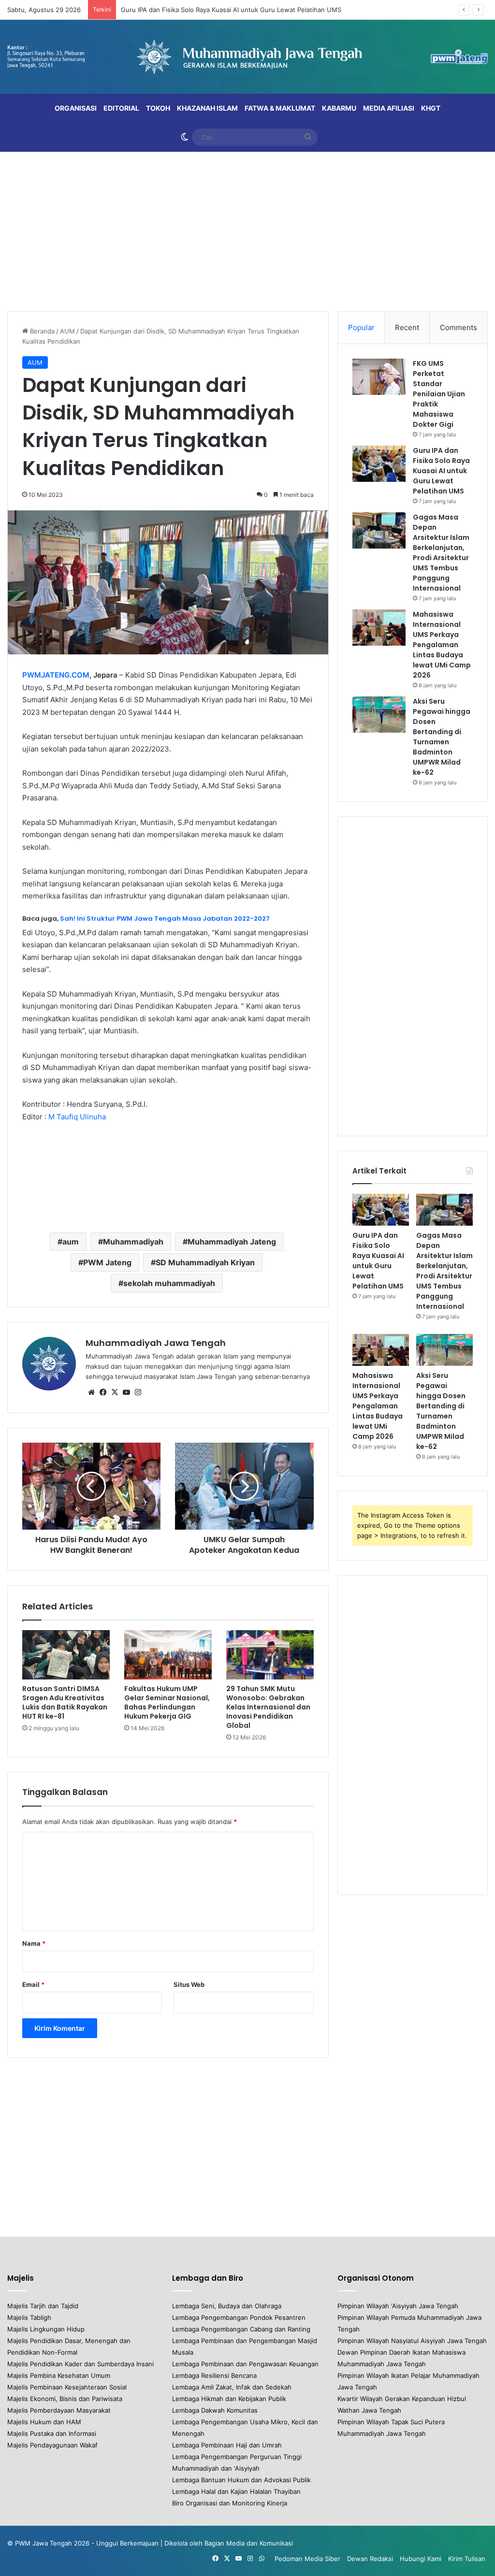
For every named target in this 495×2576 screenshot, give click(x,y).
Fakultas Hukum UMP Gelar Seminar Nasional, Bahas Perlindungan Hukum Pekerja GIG (167, 1702)
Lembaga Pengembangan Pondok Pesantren (239, 2317)
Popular (361, 327)
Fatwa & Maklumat (280, 108)
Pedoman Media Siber (307, 2559)
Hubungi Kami (421, 2559)
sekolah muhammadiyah (169, 1283)
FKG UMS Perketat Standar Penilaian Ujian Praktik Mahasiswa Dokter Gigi (439, 394)
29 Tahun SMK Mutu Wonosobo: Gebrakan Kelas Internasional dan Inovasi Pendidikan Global (268, 1707)
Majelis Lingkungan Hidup (46, 2329)
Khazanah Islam (207, 108)
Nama (34, 1943)
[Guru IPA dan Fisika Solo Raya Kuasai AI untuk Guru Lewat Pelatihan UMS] (379, 464)
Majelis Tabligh (29, 2317)
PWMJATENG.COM (56, 675)
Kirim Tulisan (467, 2559)
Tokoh (158, 108)
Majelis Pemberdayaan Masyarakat (59, 2410)
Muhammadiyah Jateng (232, 1242)
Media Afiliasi (389, 108)
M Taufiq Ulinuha (77, 1117)
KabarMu (339, 108)
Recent (407, 327)
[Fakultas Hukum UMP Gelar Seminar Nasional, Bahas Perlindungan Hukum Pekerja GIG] (168, 1655)
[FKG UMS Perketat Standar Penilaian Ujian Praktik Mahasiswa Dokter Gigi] (379, 377)
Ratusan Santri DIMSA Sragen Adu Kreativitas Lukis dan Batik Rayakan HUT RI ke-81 (65, 1702)
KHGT (431, 108)
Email (33, 1984)
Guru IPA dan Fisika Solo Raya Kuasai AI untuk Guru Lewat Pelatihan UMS (231, 10)
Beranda (41, 331)
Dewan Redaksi (370, 2559)
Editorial (121, 108)
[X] (115, 1392)
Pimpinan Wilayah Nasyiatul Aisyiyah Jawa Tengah (412, 2341)
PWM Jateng (107, 1262)
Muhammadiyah (133, 1242)
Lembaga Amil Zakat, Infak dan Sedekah (232, 2387)
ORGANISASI (76, 108)
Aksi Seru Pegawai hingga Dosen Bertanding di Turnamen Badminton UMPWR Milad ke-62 (442, 737)
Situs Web (189, 1984)
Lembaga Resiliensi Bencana (214, 2375)
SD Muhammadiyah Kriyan (205, 1262)
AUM (67, 331)
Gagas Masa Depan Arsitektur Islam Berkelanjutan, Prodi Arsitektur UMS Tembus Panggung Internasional (441, 553)
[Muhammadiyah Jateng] (247, 57)
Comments (459, 327)
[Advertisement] (247, 229)
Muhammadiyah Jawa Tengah (156, 1343)
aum (71, 1242)
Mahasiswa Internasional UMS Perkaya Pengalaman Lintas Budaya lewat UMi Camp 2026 (442, 645)
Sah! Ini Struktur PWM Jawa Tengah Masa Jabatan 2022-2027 (165, 919)
